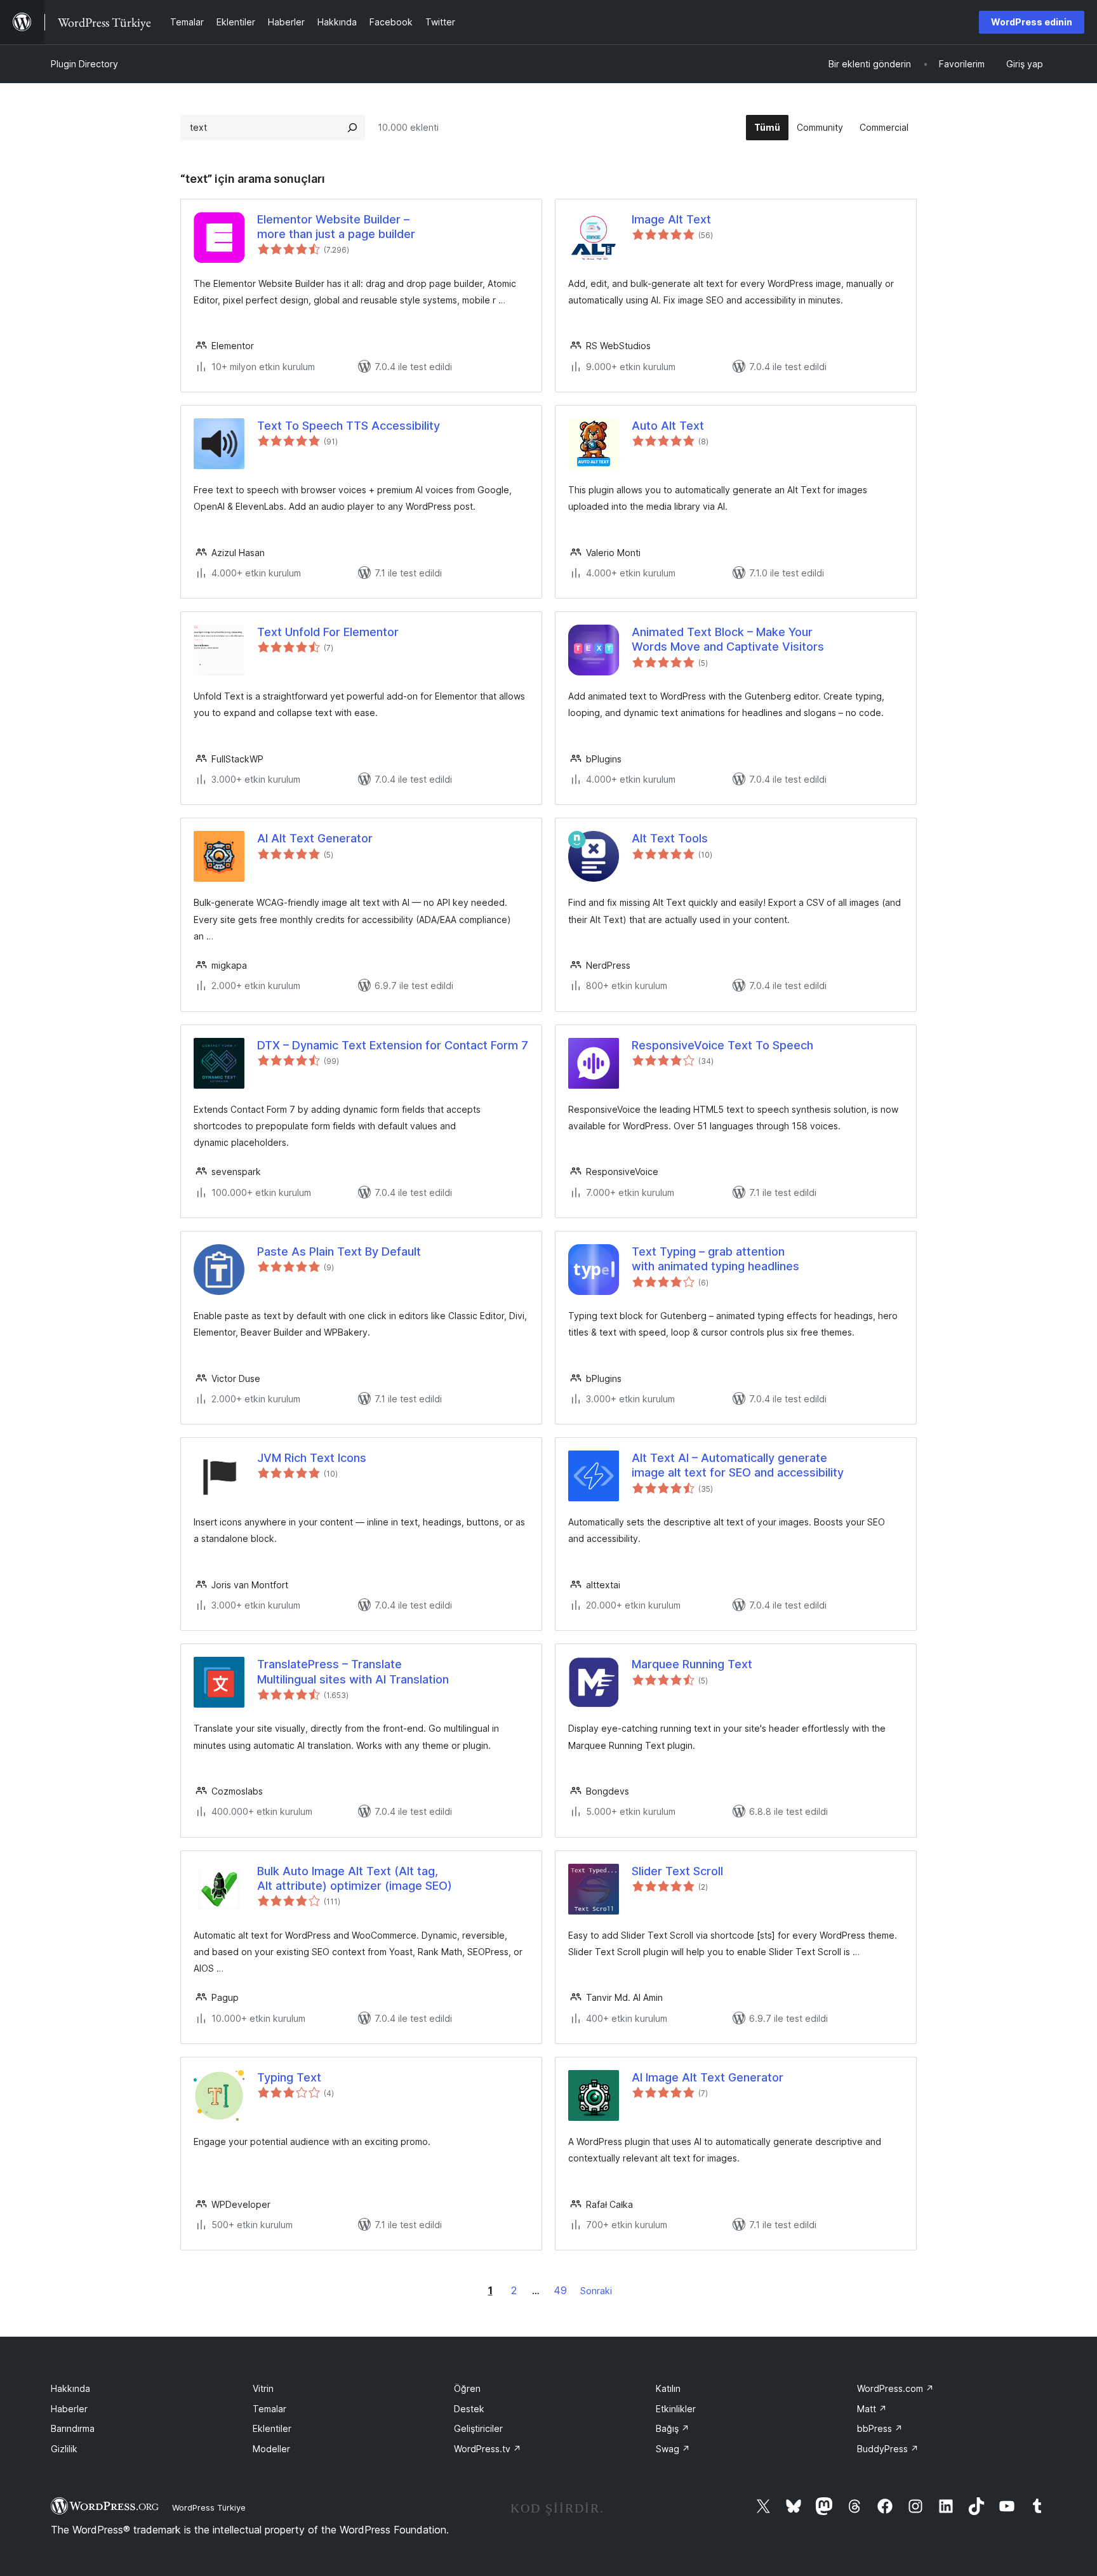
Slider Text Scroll (677, 1871)
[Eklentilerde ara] (352, 128)
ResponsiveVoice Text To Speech (722, 1045)
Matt (872, 2409)
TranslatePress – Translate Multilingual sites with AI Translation (353, 1671)
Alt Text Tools (670, 838)
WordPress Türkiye (209, 2507)
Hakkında (70, 2388)
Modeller (271, 2449)
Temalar (269, 2409)
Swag (673, 2449)
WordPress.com (895, 2388)
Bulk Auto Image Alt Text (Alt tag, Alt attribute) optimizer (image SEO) (355, 1878)
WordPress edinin (1032, 22)
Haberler (69, 2409)
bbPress (880, 2428)
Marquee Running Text (692, 1664)
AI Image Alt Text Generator (708, 2077)
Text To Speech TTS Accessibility (349, 426)
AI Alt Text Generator (315, 838)
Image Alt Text (671, 219)
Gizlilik (64, 2449)
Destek (469, 2409)
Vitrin (263, 2388)
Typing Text (289, 2077)
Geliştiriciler (478, 2428)
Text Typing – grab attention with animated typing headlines (715, 1259)
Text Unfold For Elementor (328, 632)
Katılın (668, 2388)
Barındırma (73, 2428)
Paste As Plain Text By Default (339, 1251)
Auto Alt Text (668, 426)
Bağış (673, 2428)
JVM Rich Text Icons (312, 1458)
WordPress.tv (488, 2449)
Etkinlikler (676, 2409)
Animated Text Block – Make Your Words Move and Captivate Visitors (728, 639)
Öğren (467, 2388)
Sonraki (596, 2291)
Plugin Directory (84, 64)
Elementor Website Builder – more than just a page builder (336, 227)
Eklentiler (272, 2428)
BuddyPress (888, 2449)
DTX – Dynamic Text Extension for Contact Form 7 (393, 1045)
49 (560, 2290)
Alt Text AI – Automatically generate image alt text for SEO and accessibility (738, 1465)
